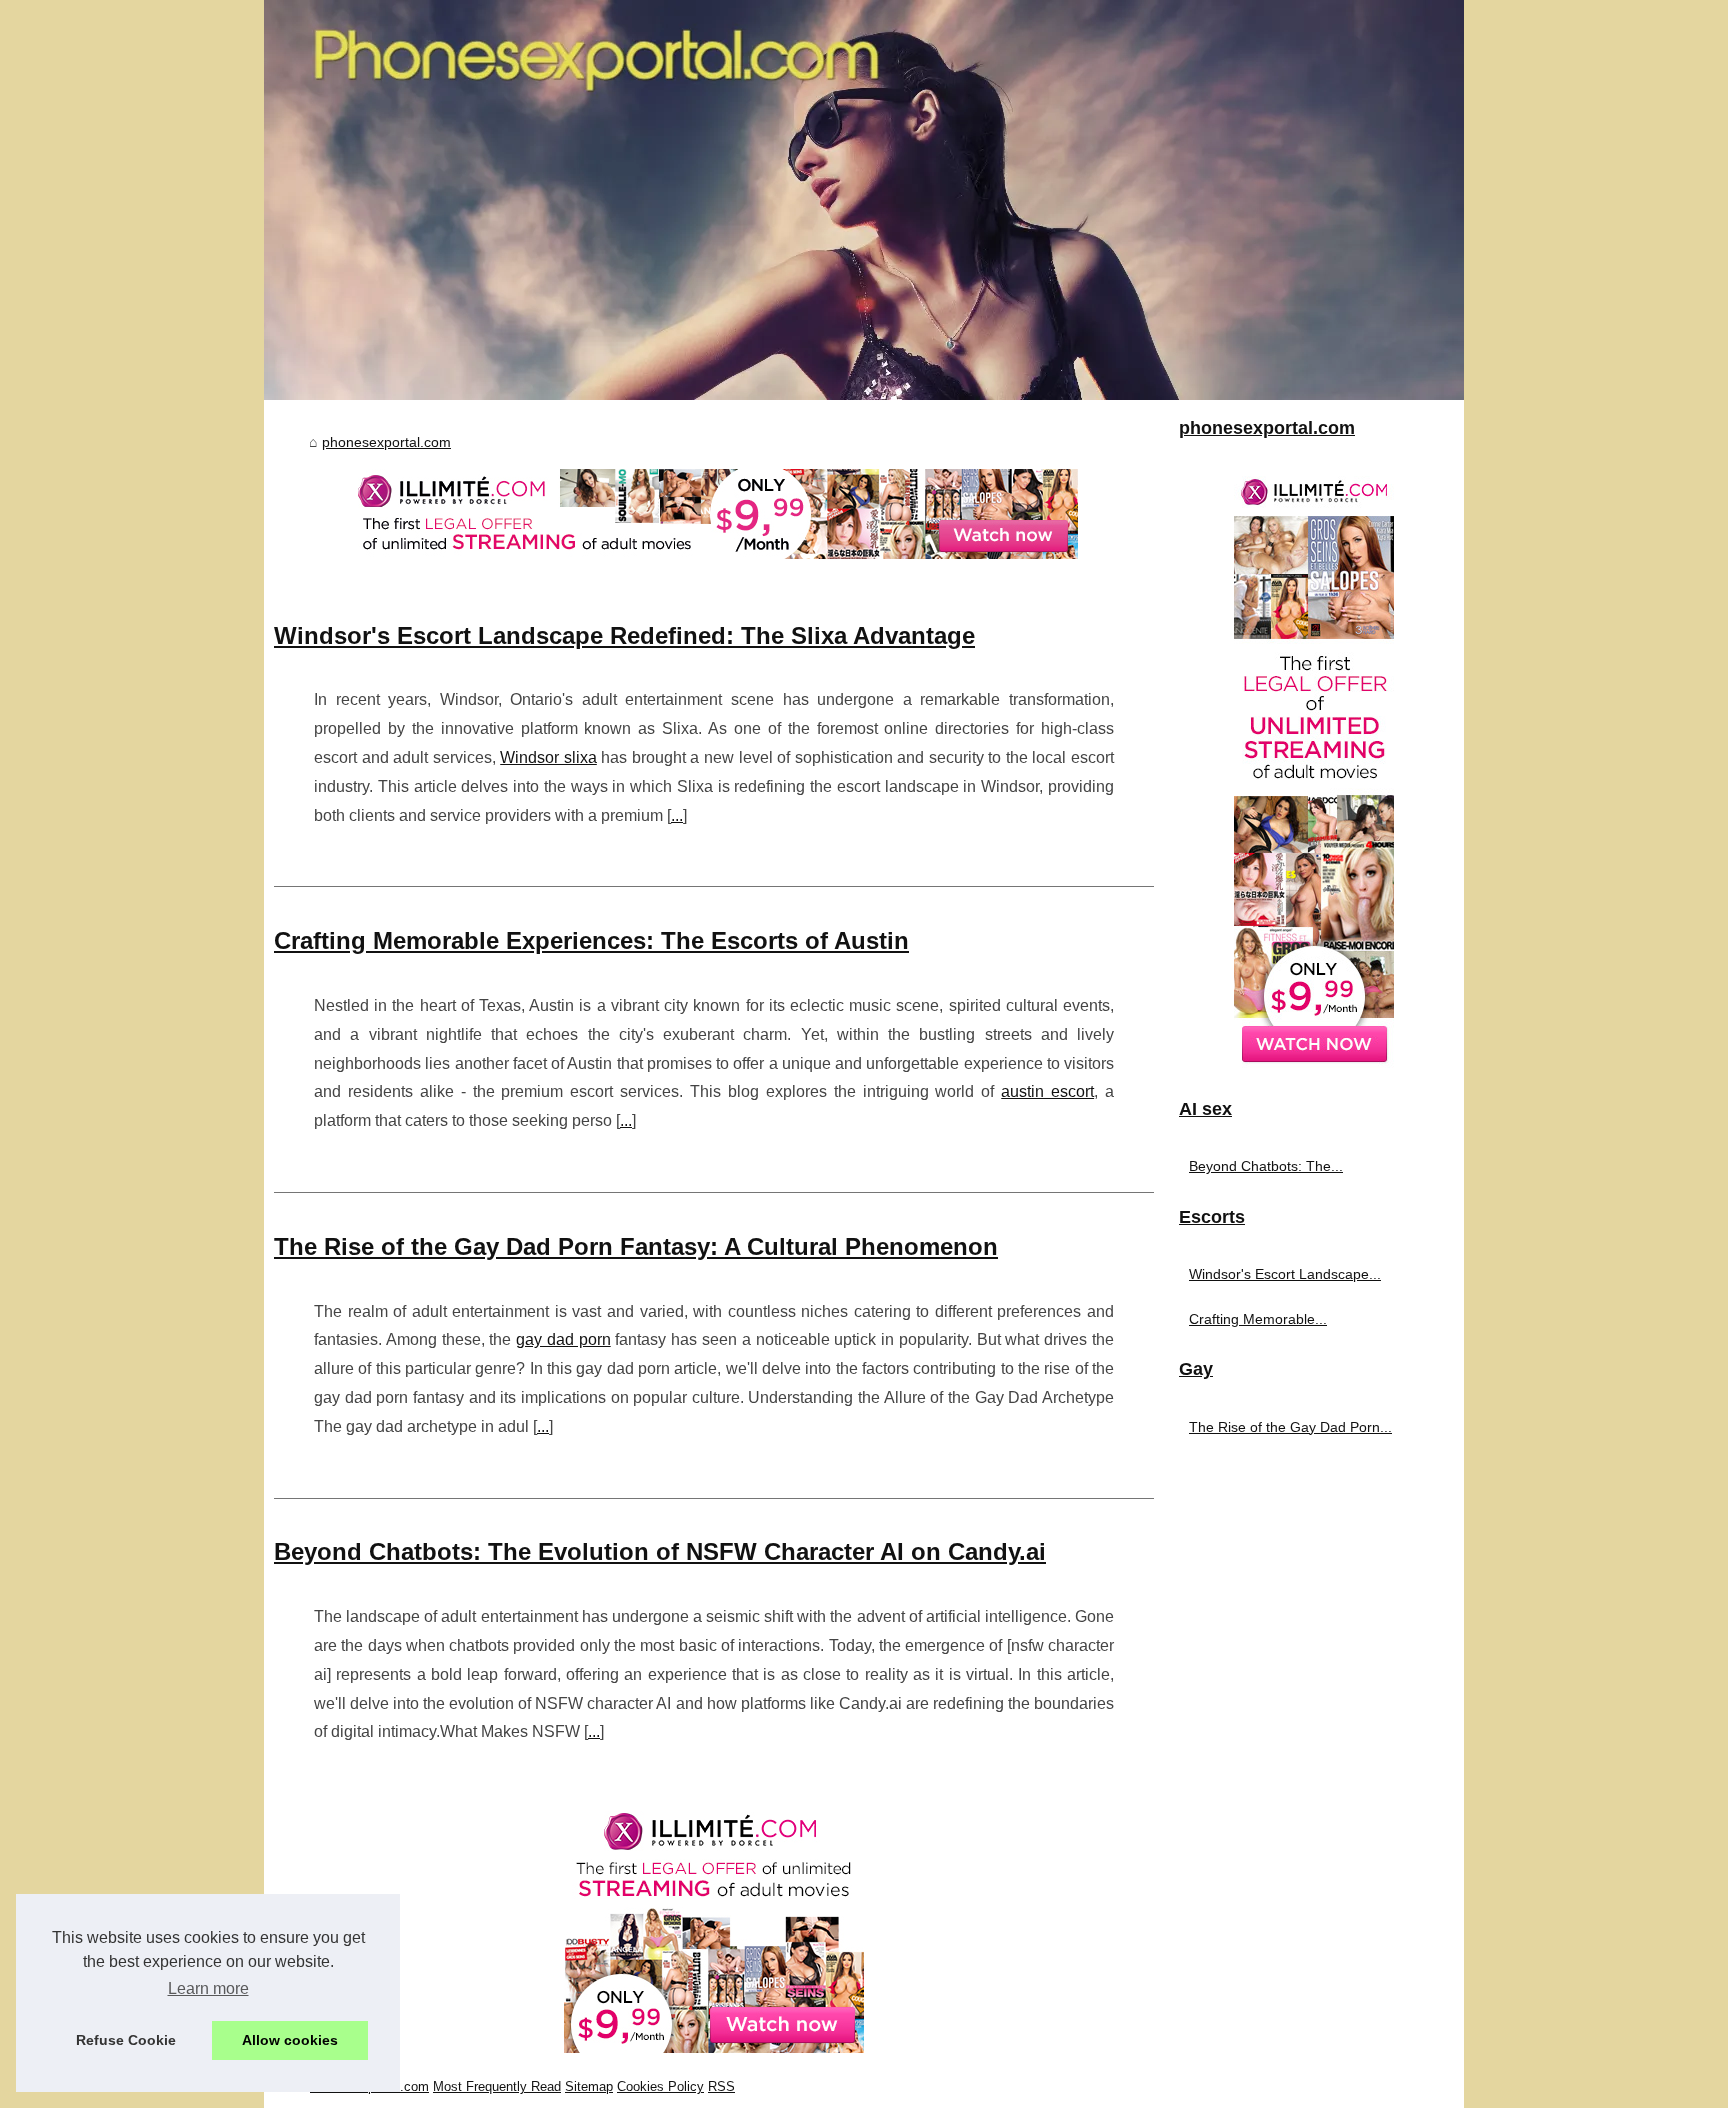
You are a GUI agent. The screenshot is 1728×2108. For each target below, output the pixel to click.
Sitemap (589, 2086)
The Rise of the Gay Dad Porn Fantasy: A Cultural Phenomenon (636, 1246)
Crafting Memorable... (1258, 1319)
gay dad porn (563, 1339)
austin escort (1047, 1091)
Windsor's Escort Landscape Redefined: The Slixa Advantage (624, 635)
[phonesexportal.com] (864, 200)
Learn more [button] (208, 1988)
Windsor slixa (548, 757)
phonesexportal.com (386, 442)
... (677, 815)
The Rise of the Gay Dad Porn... (1290, 1427)
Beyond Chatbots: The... (1266, 1166)
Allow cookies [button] (290, 2040)
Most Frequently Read (497, 2086)
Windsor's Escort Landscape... (1285, 1274)
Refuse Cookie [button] (126, 2040)
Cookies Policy (660, 2086)
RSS (721, 2086)
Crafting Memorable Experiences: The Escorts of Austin (591, 940)
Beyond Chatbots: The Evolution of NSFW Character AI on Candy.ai (660, 1551)
